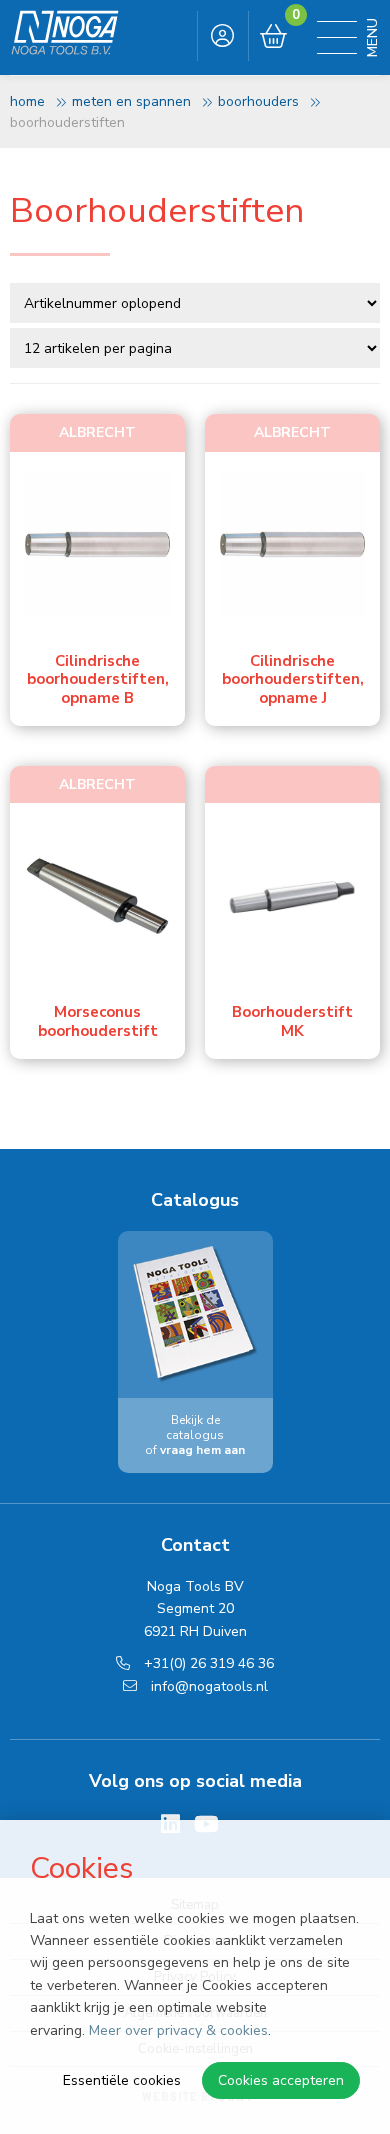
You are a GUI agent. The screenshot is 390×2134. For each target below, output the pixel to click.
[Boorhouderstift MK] (292, 895)
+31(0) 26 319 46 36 (207, 1663)
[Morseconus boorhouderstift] (97, 895)
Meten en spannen (131, 101)
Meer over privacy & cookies (178, 2030)
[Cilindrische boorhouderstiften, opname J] (292, 544)
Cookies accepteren (281, 2080)
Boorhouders (258, 101)
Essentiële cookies (122, 2080)
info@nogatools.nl (207, 1686)
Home (27, 101)
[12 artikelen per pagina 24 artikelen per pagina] (197, 347)
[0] (273, 37)
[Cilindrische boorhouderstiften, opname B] (97, 544)
